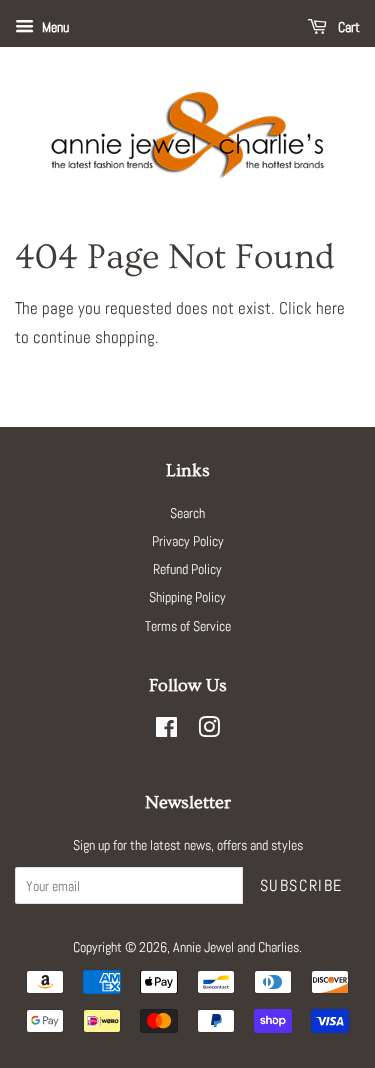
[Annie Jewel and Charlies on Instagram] (209, 731)
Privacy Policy (188, 541)
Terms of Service (188, 626)
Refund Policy (187, 569)
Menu (54, 27)
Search (187, 513)
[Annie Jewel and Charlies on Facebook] (166, 731)
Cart (347, 27)
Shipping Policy (187, 597)
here (330, 308)
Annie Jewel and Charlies (236, 947)
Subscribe (301, 885)
